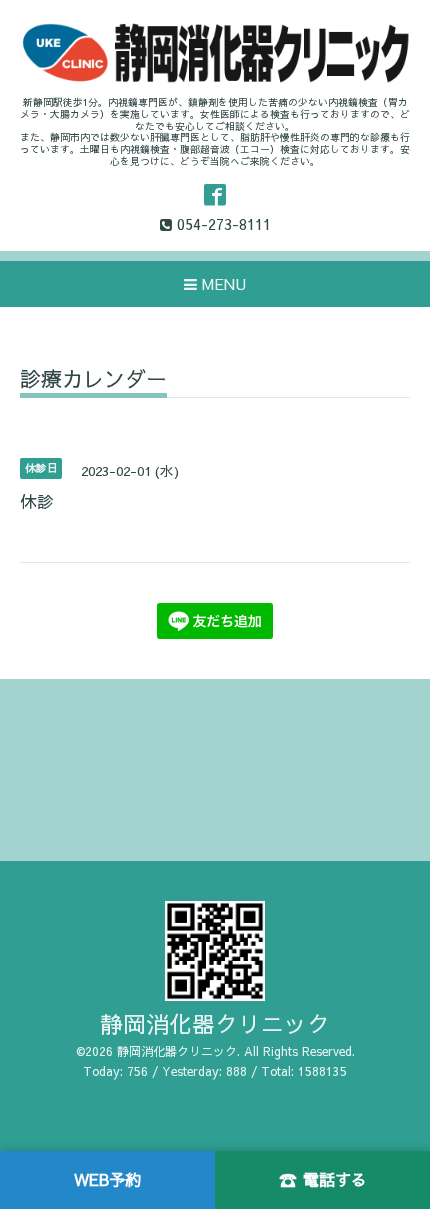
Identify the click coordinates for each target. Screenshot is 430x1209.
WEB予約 (107, 1179)
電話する (323, 1179)
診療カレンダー (93, 380)
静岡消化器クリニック (215, 1023)
